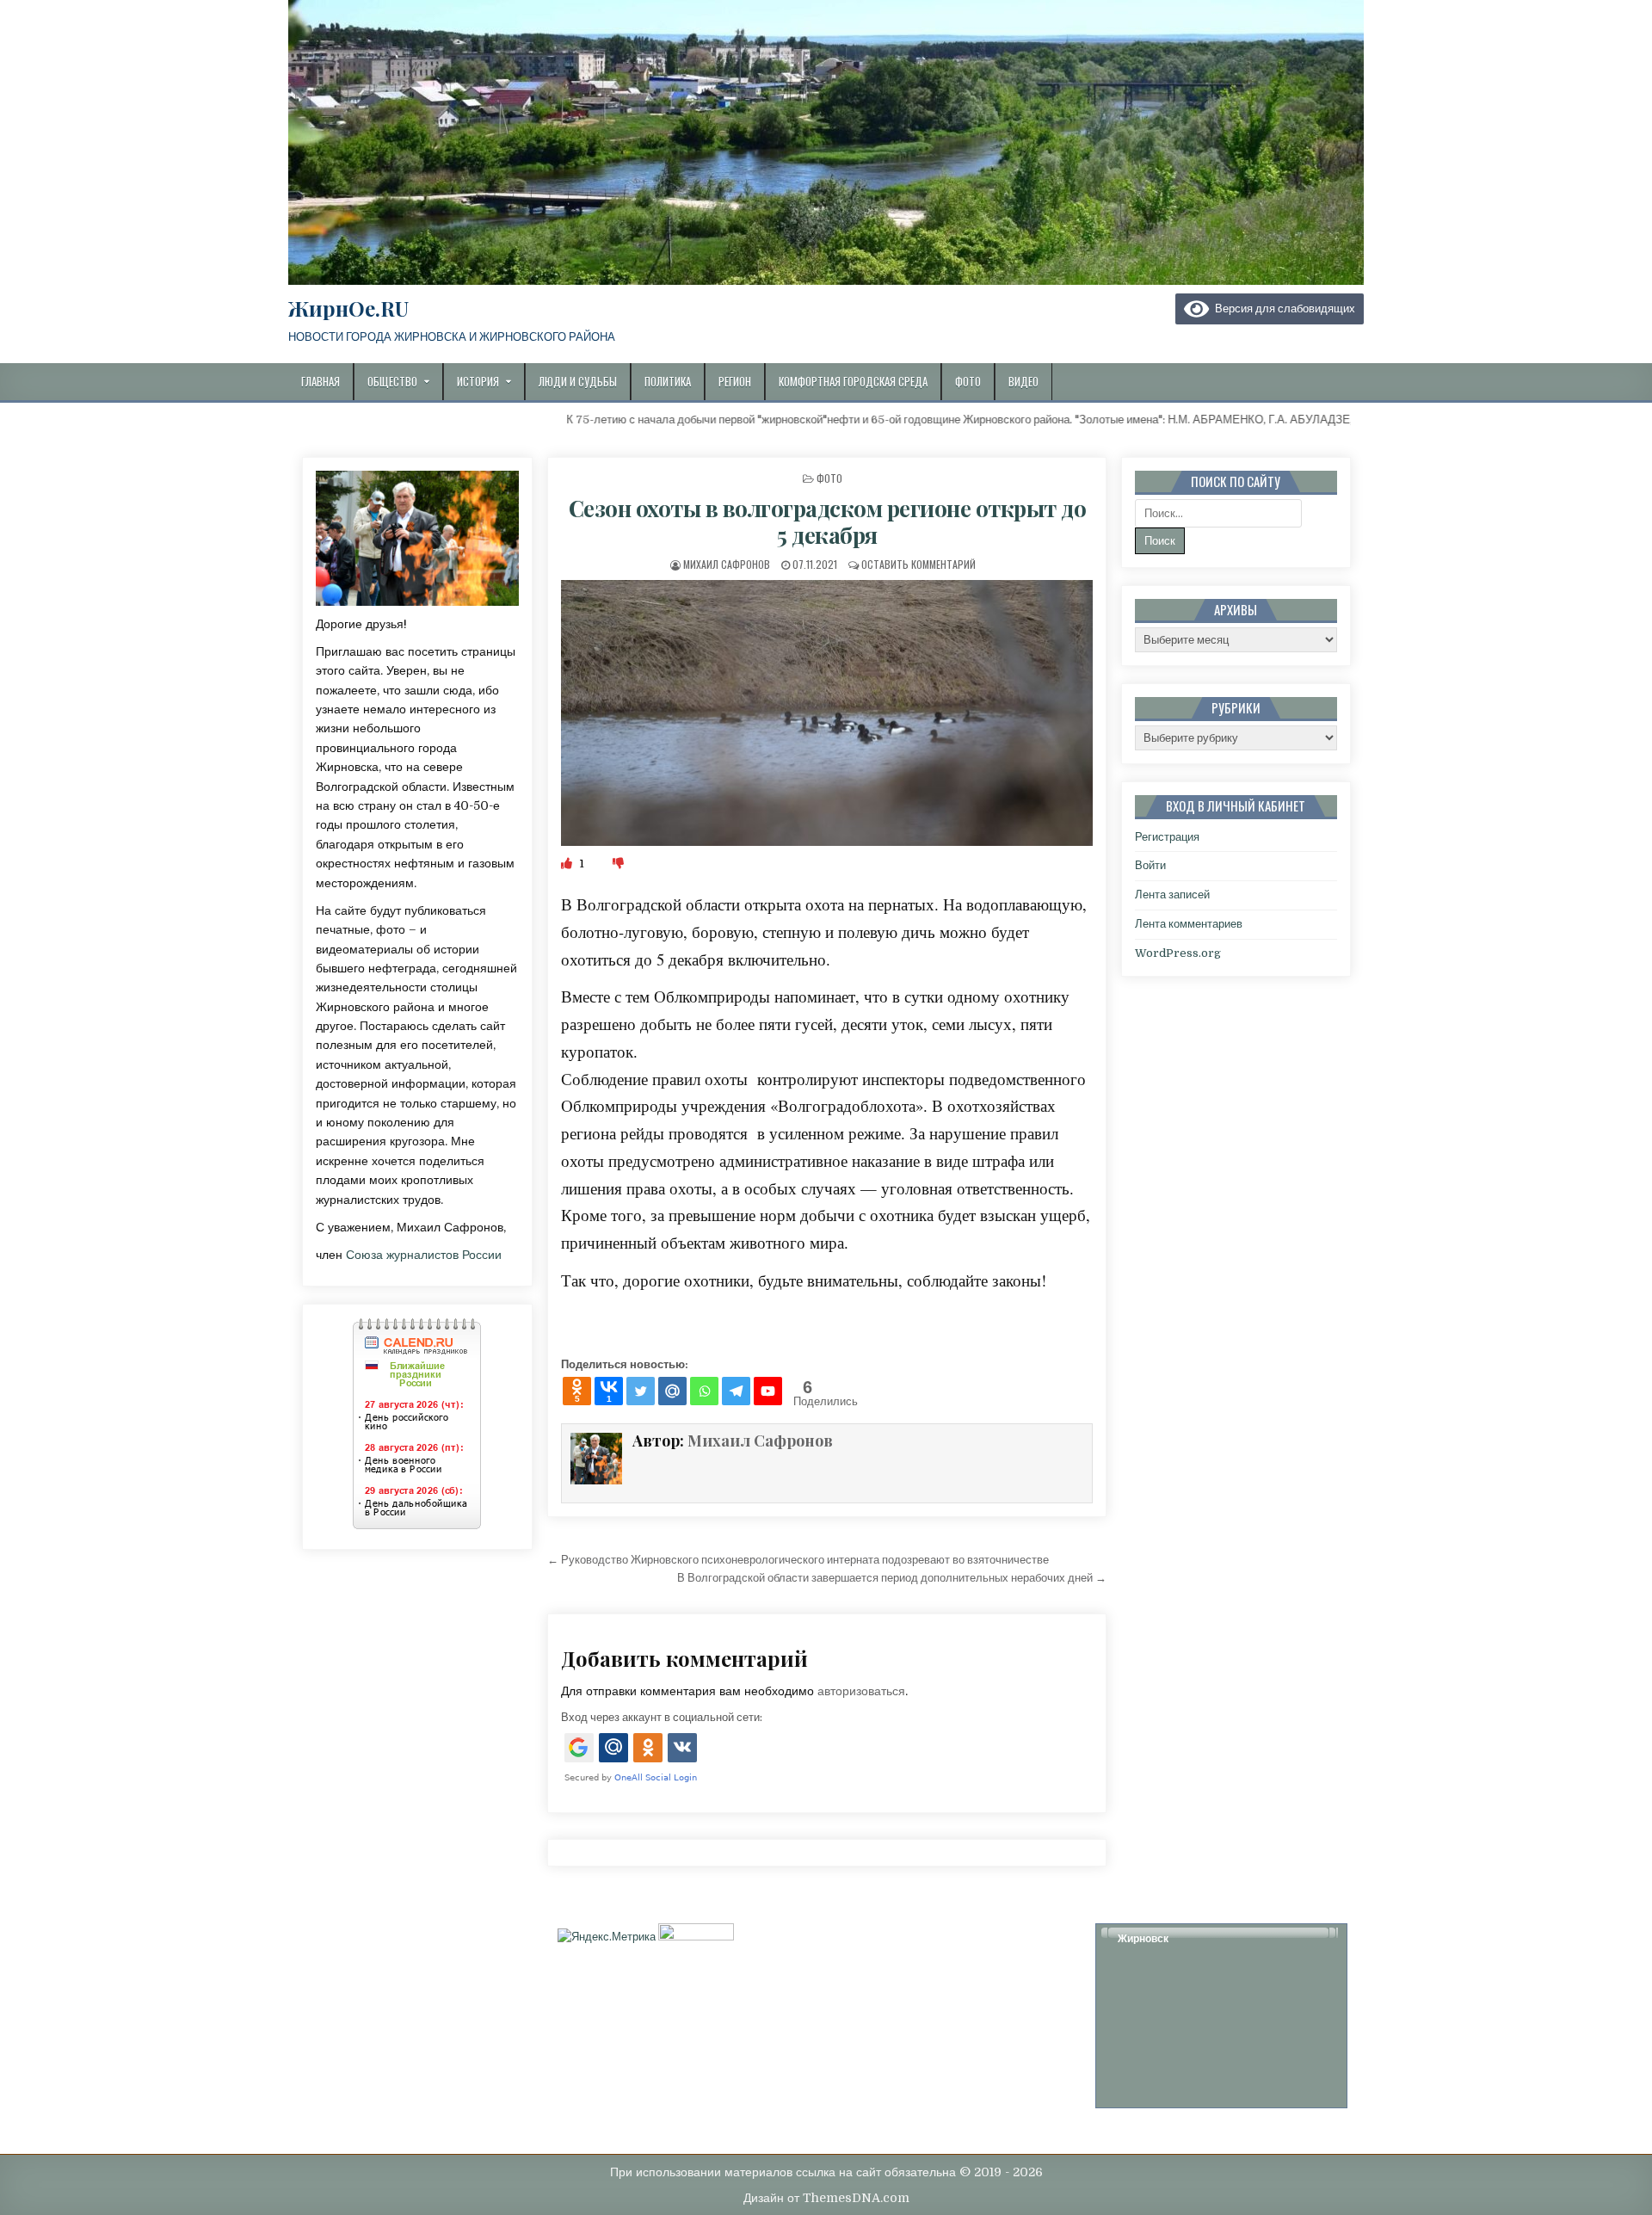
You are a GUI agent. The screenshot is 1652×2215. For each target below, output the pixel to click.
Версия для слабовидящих (1282, 308)
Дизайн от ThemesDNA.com (826, 2198)
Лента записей (1172, 895)
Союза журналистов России (424, 1255)
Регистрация (1167, 837)
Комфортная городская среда (853, 381)
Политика (668, 381)
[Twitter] (641, 1391)
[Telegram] (736, 1391)
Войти (1150, 865)
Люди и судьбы (578, 381)
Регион (735, 381)
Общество (392, 381)
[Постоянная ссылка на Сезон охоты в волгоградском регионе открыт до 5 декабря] (827, 713)
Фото (968, 381)
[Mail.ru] (672, 1391)
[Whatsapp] (704, 1391)
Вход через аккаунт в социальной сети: (662, 1717)
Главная (321, 381)
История (478, 381)
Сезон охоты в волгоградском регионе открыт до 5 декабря (828, 521)
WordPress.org (1178, 953)
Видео (1023, 381)
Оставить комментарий (918, 564)
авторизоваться (861, 1691)
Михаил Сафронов (727, 564)
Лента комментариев (1189, 924)
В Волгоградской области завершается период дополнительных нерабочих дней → (892, 1578)
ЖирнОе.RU (348, 308)
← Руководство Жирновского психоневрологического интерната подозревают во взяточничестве (798, 1560)
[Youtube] (768, 1391)
